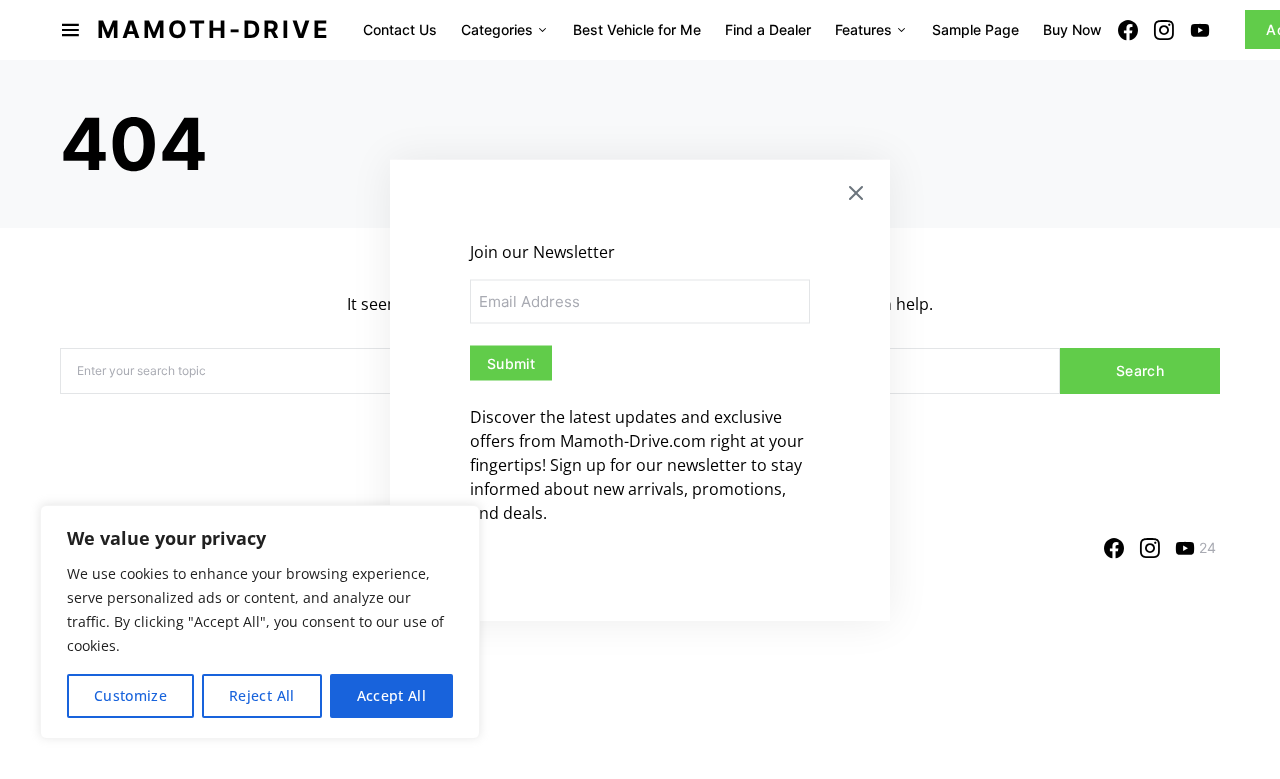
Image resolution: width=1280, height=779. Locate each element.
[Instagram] (1164, 30)
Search (1140, 370)
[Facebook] (1128, 30)
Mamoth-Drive (214, 29)
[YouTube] (1200, 30)
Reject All (262, 695)
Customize (130, 695)
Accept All (392, 695)
